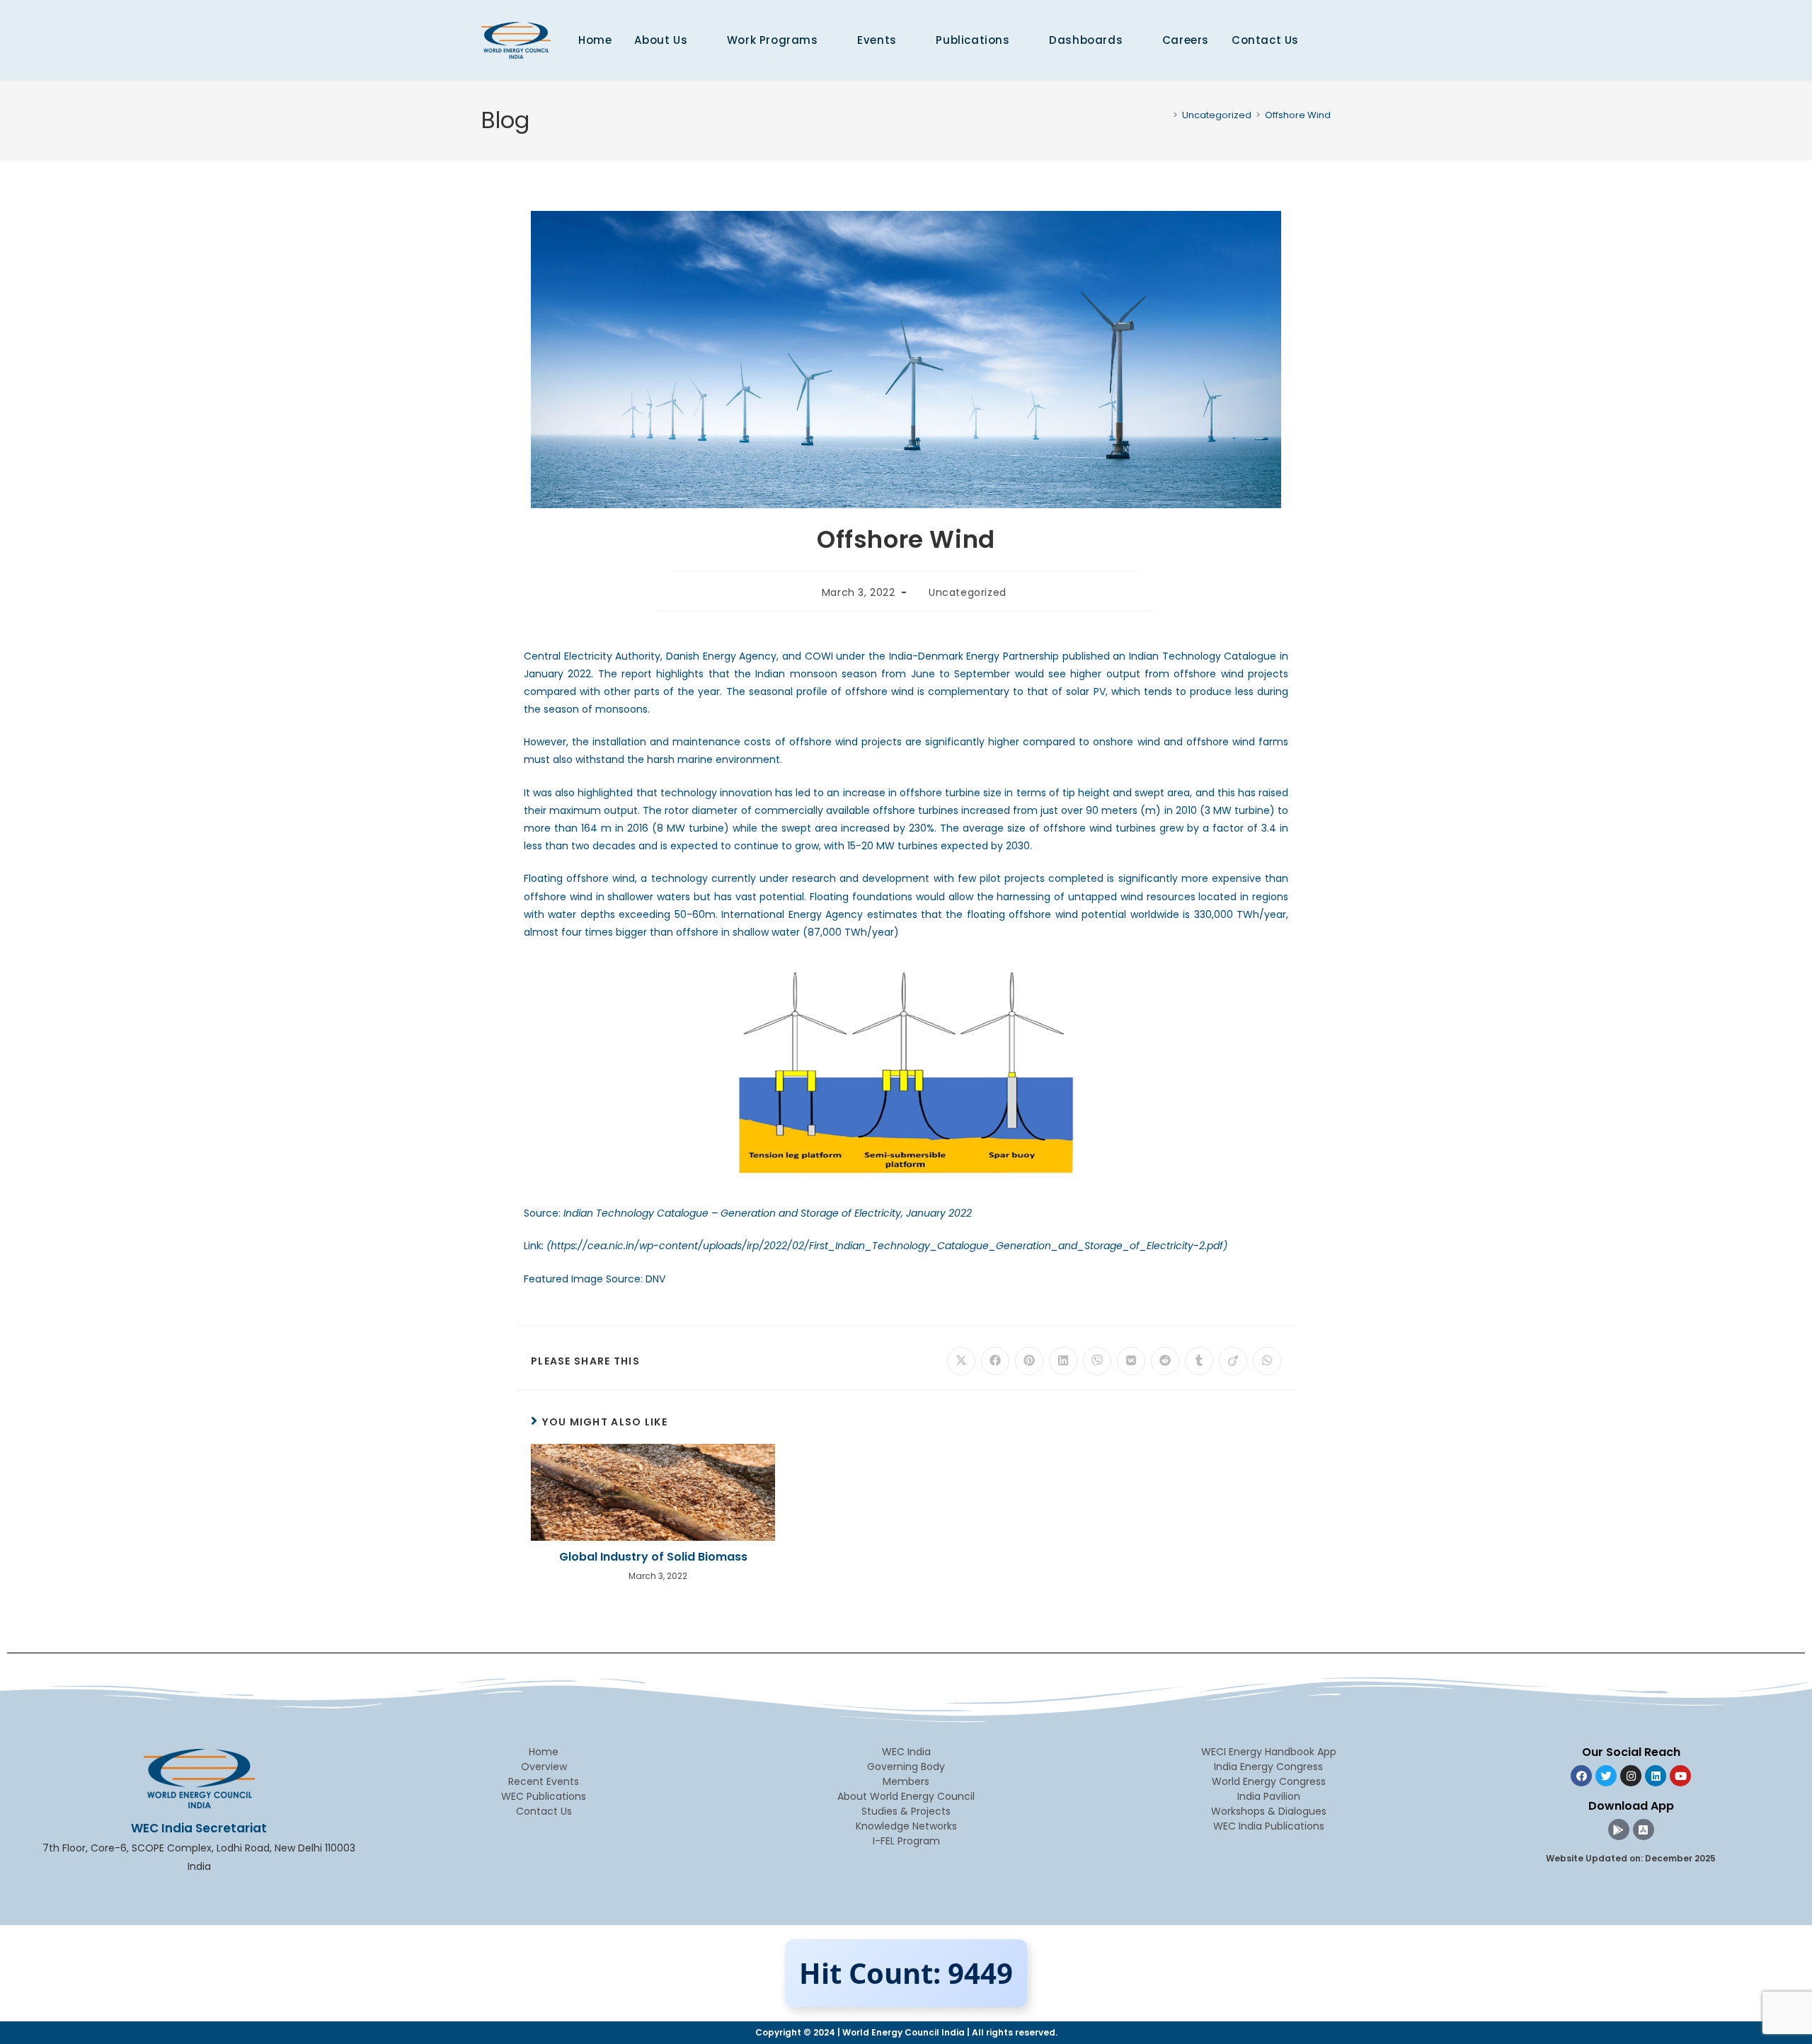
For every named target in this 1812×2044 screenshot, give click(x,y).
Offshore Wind (1298, 115)
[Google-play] (1619, 1830)
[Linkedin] (1656, 1776)
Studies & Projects (906, 1811)
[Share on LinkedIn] (1063, 1361)
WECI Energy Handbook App (1269, 1752)
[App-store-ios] (1644, 1830)
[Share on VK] (1131, 1361)
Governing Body (906, 1767)
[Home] (1165, 115)
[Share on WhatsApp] (1267, 1361)
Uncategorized (968, 592)
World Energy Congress (1269, 1781)
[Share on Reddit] (1165, 1361)
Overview (544, 1767)
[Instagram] (1631, 1776)
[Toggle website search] (1326, 40)
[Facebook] (1581, 1776)
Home (544, 1752)
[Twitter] (1606, 1776)
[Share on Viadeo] (1233, 1361)
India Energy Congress (1268, 1767)
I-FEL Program (906, 1841)
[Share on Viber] (1097, 1361)
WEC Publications (544, 1796)
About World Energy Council (906, 1796)
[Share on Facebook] (995, 1361)
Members (906, 1781)
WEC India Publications (1269, 1826)
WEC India (906, 1752)
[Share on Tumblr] (1199, 1361)
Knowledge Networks (906, 1826)
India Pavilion (1269, 1796)
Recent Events (544, 1781)
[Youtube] (1680, 1776)
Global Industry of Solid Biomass (653, 1557)
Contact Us (544, 1811)
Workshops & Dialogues (1269, 1811)
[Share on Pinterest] (1029, 1361)
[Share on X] (961, 1361)
